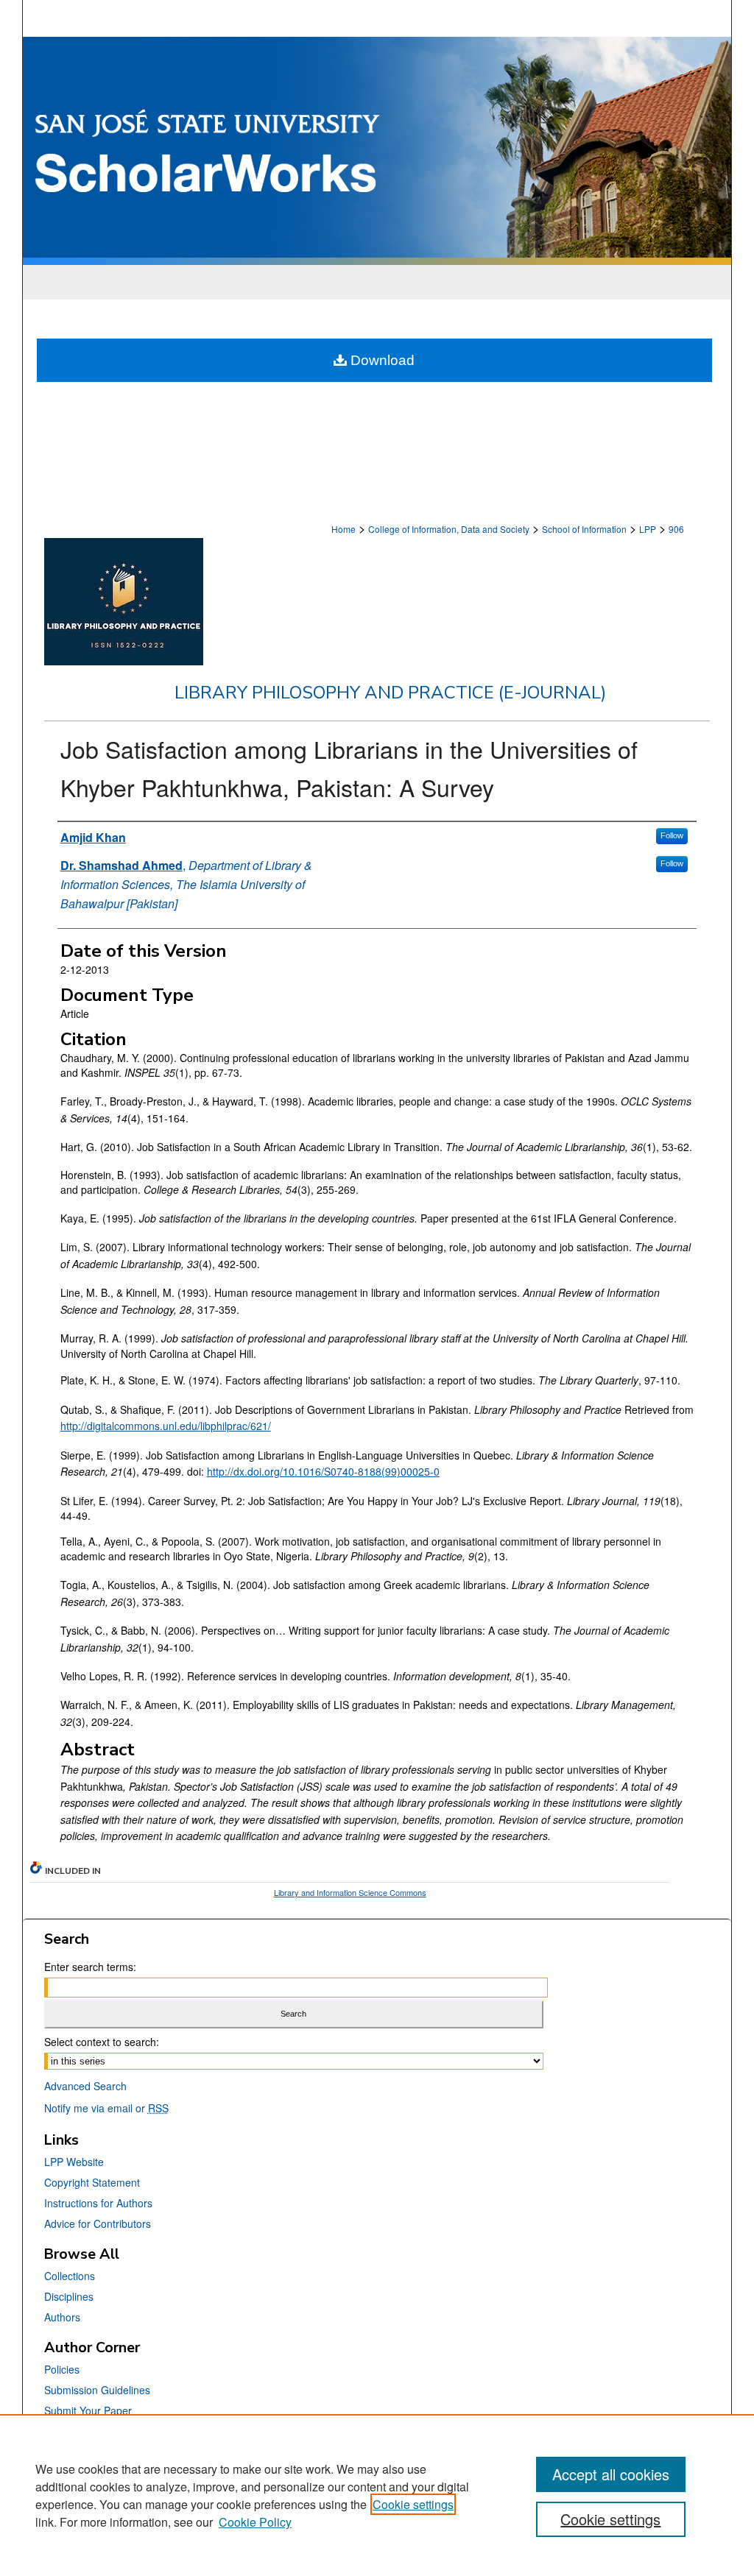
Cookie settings (413, 2504)
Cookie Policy (255, 2522)
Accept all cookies (611, 2474)
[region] (377, 2495)
